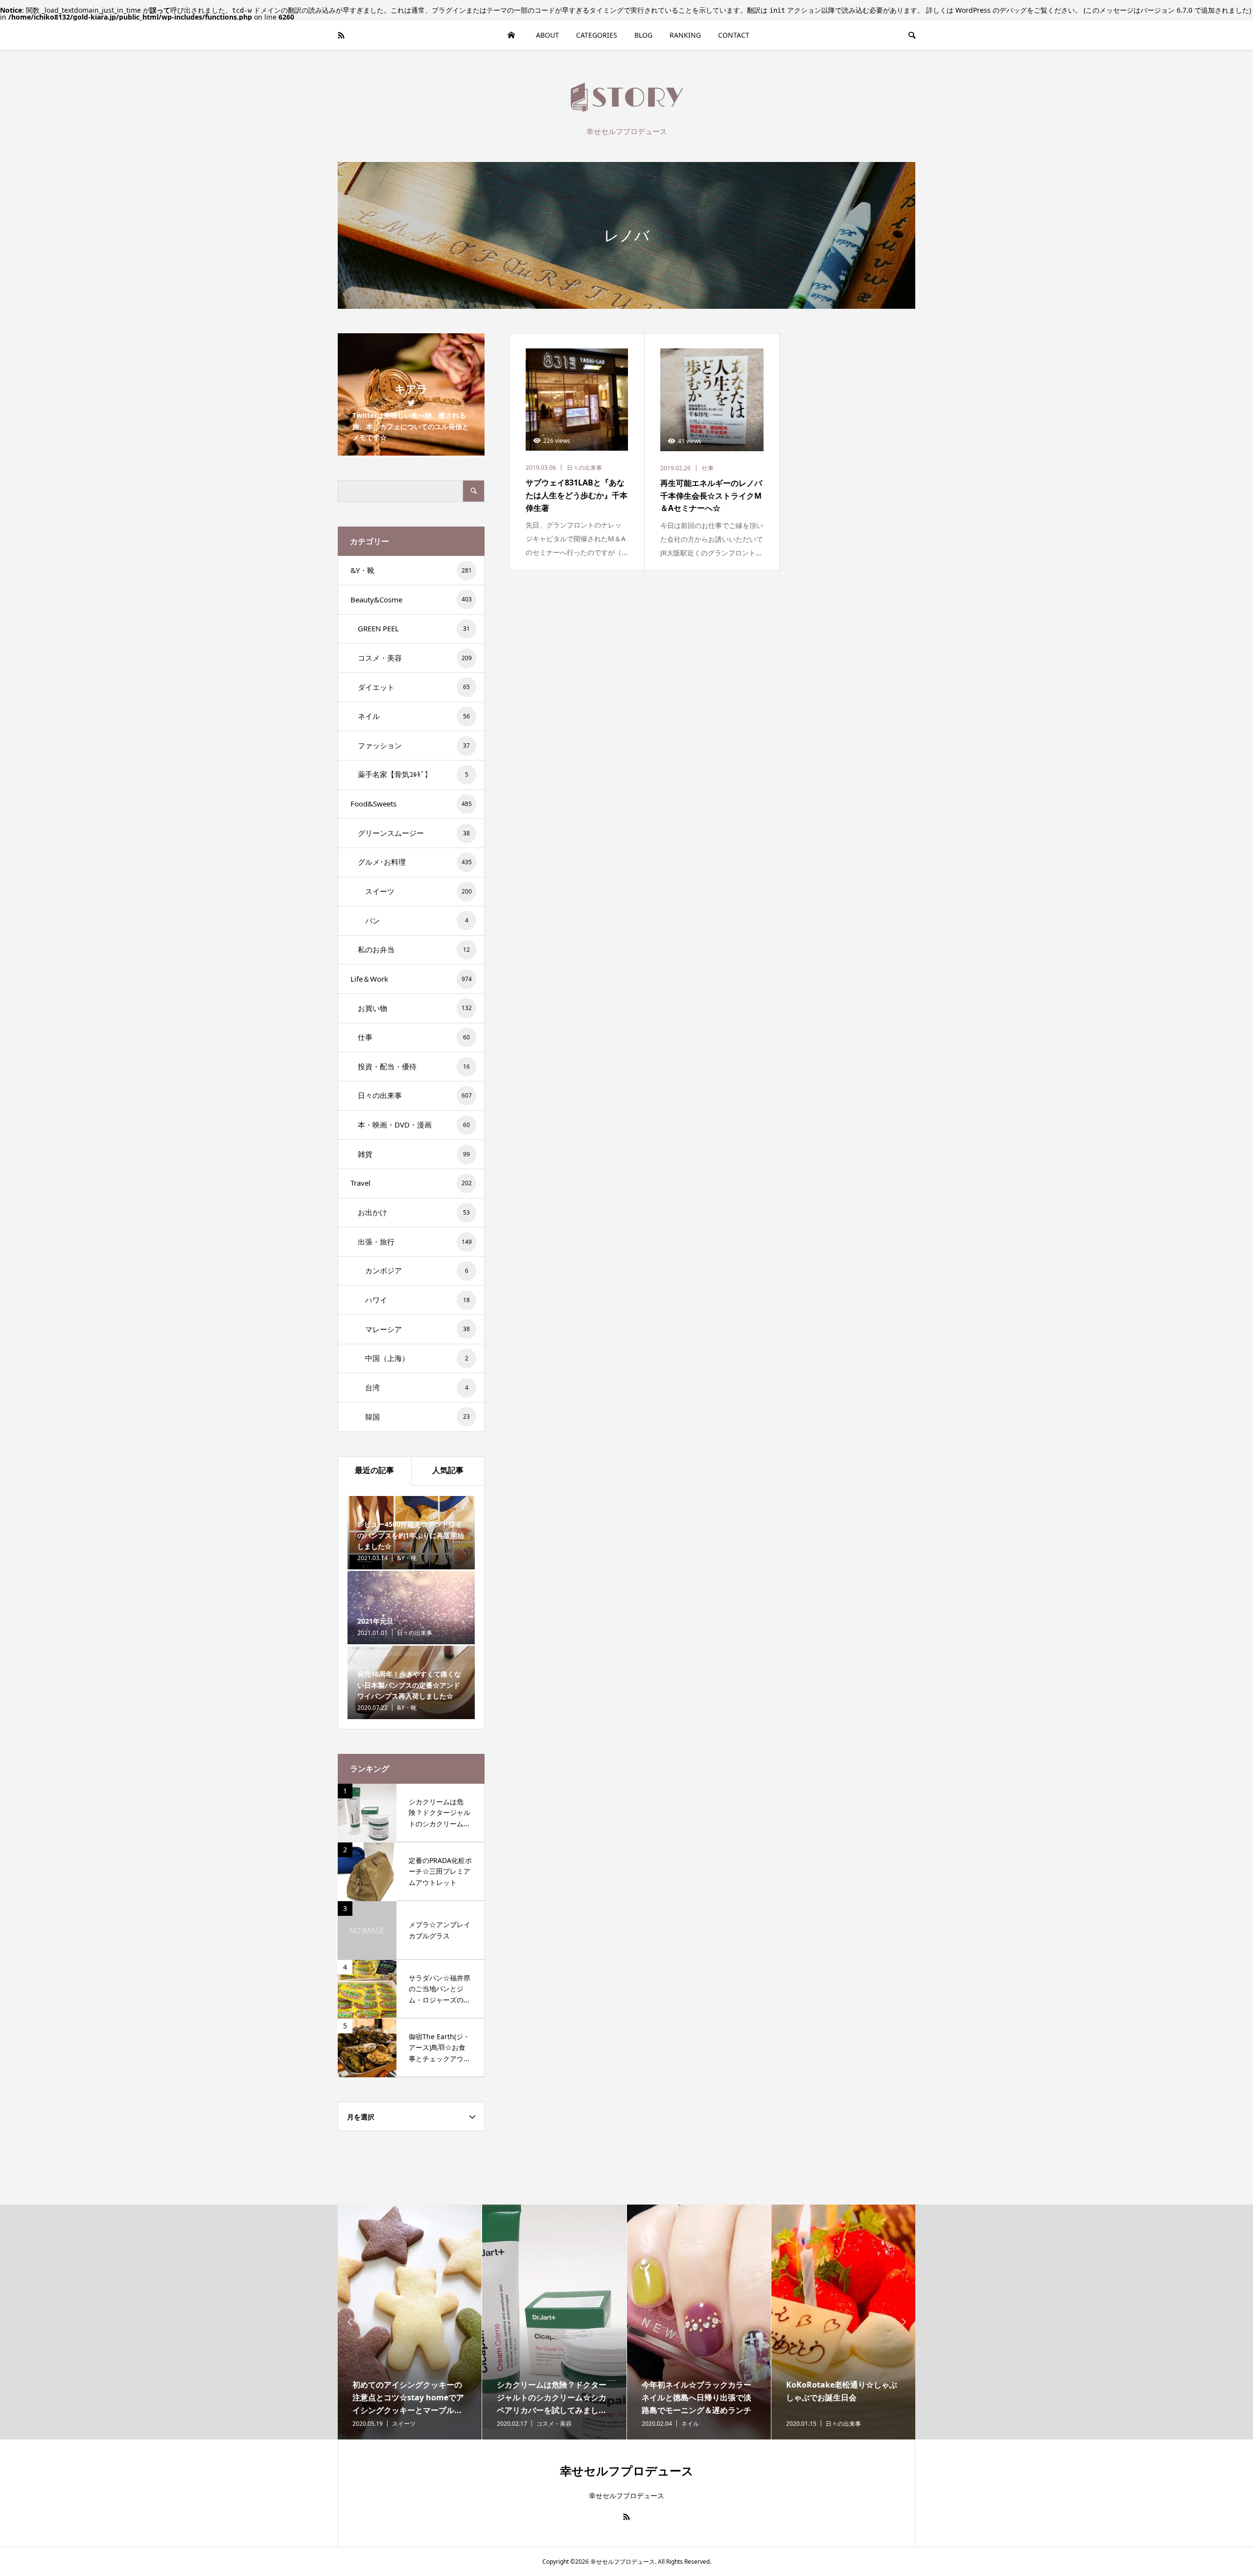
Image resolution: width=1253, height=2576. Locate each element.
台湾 (417, 1387)
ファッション (414, 745)
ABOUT (547, 35)
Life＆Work (411, 979)
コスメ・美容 (415, 658)
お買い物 (415, 1008)
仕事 (414, 1037)
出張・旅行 (415, 1242)
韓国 (418, 1417)
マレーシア (418, 1329)
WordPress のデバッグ (991, 10)
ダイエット (414, 687)
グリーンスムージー (414, 833)
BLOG (643, 35)
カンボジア (417, 1270)
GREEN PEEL (414, 628)
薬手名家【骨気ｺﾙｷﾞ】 (413, 774)
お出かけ (414, 1212)
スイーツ (418, 891)
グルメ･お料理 (415, 862)
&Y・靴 (411, 570)
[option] (410, 2322)
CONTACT (734, 35)
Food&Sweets (411, 804)
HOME (511, 35)
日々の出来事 (415, 1095)
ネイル (414, 716)
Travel (411, 1183)
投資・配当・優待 (414, 1066)
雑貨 (414, 1154)
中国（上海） (417, 1358)
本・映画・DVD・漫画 (414, 1125)
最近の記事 (374, 1470)
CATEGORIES (597, 35)
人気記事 (448, 1470)
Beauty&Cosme (411, 599)
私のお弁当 (414, 949)
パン (417, 920)
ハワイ (418, 1300)
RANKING (685, 35)
